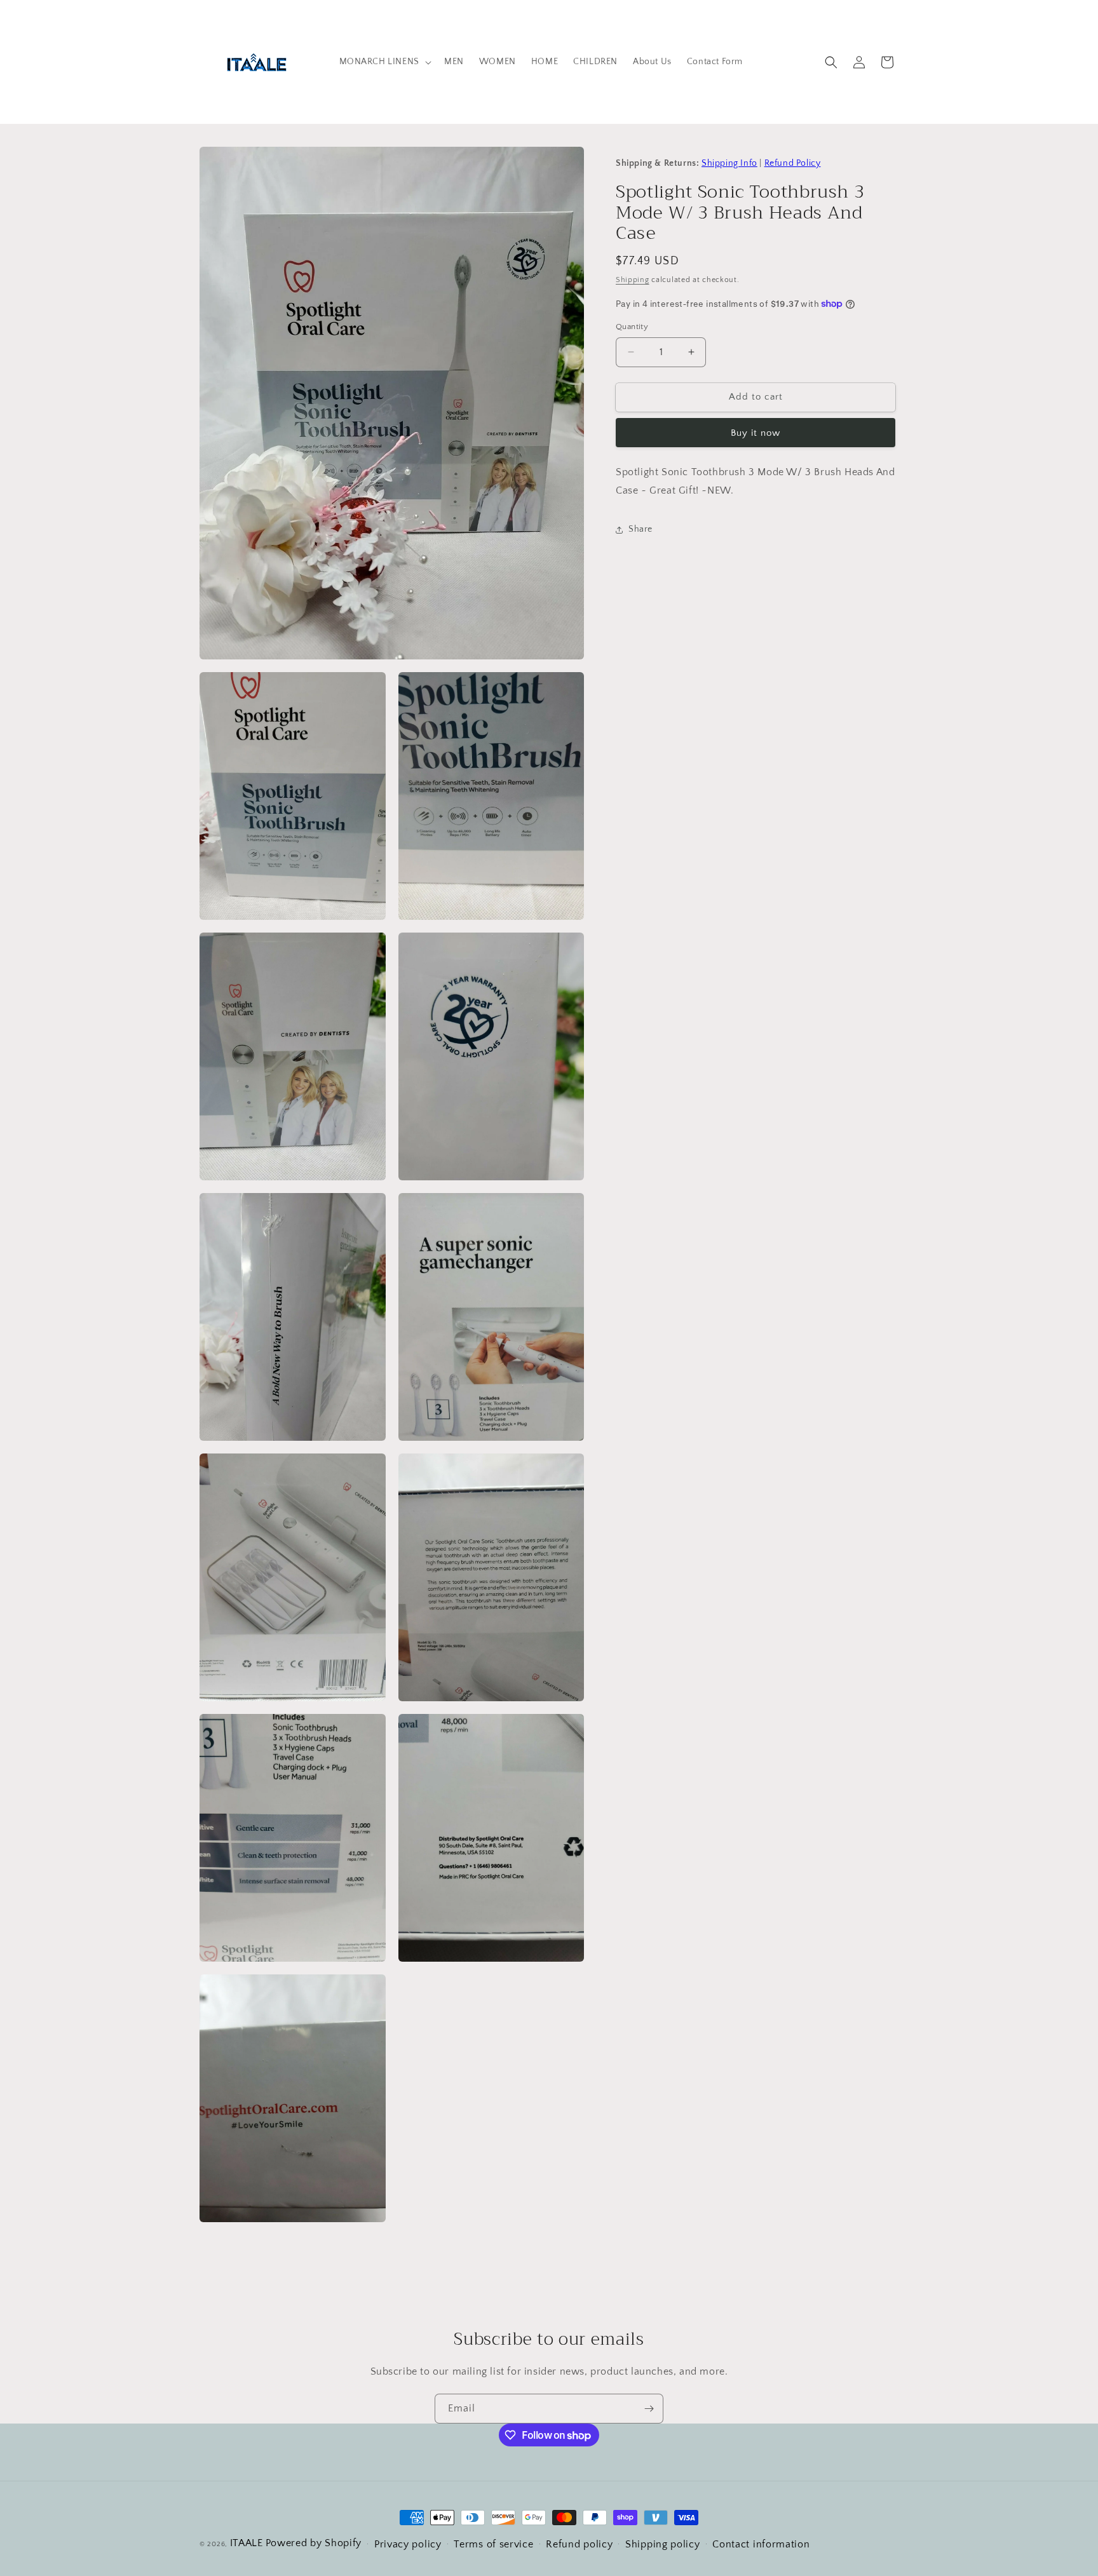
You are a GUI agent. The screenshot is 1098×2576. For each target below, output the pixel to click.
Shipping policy (663, 2544)
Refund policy (579, 2544)
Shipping (633, 280)
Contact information (761, 2544)
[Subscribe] (649, 2409)
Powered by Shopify (314, 2543)
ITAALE (247, 2543)
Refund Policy (793, 163)
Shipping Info (729, 163)
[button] (384, 62)
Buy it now (756, 433)
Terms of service (493, 2544)
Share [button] (640, 529)
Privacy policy (408, 2544)
